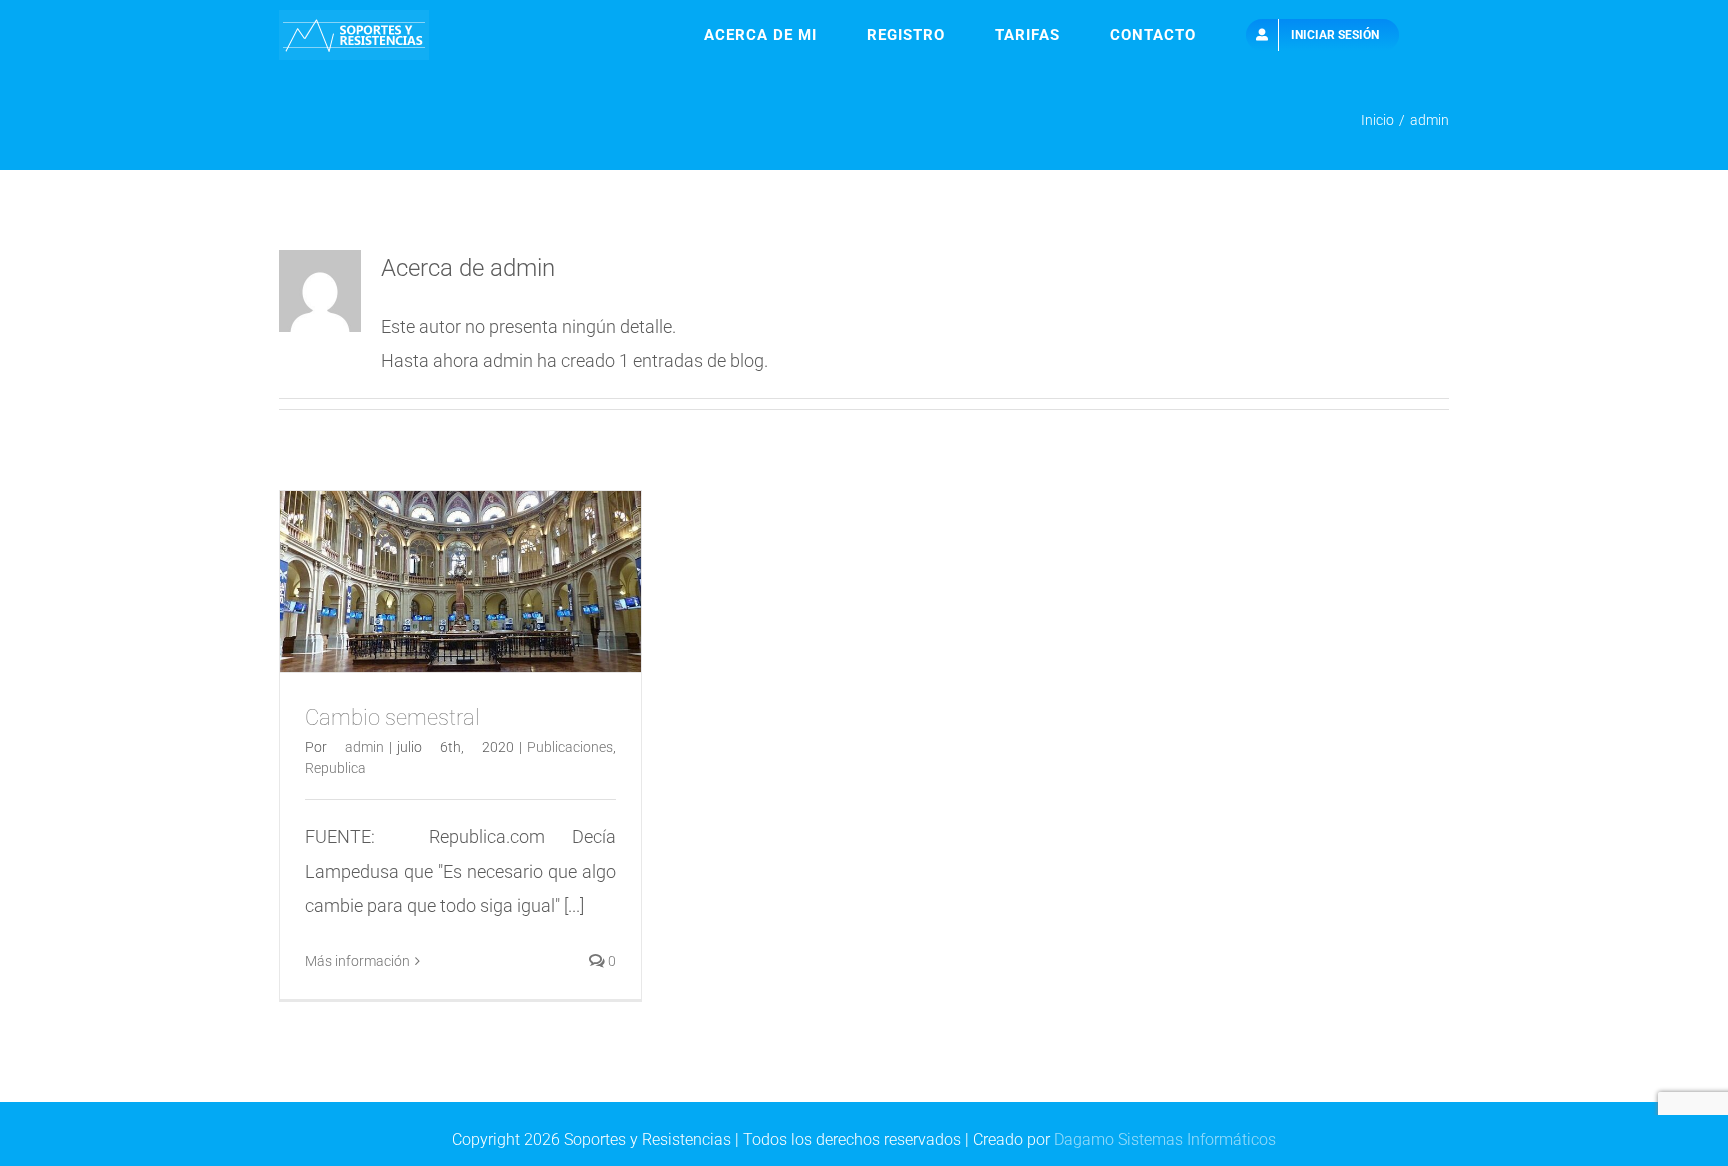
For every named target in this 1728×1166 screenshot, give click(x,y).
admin (364, 747)
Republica (335, 768)
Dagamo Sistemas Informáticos (1165, 1139)
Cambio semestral (392, 717)
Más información (357, 961)
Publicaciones (570, 747)
